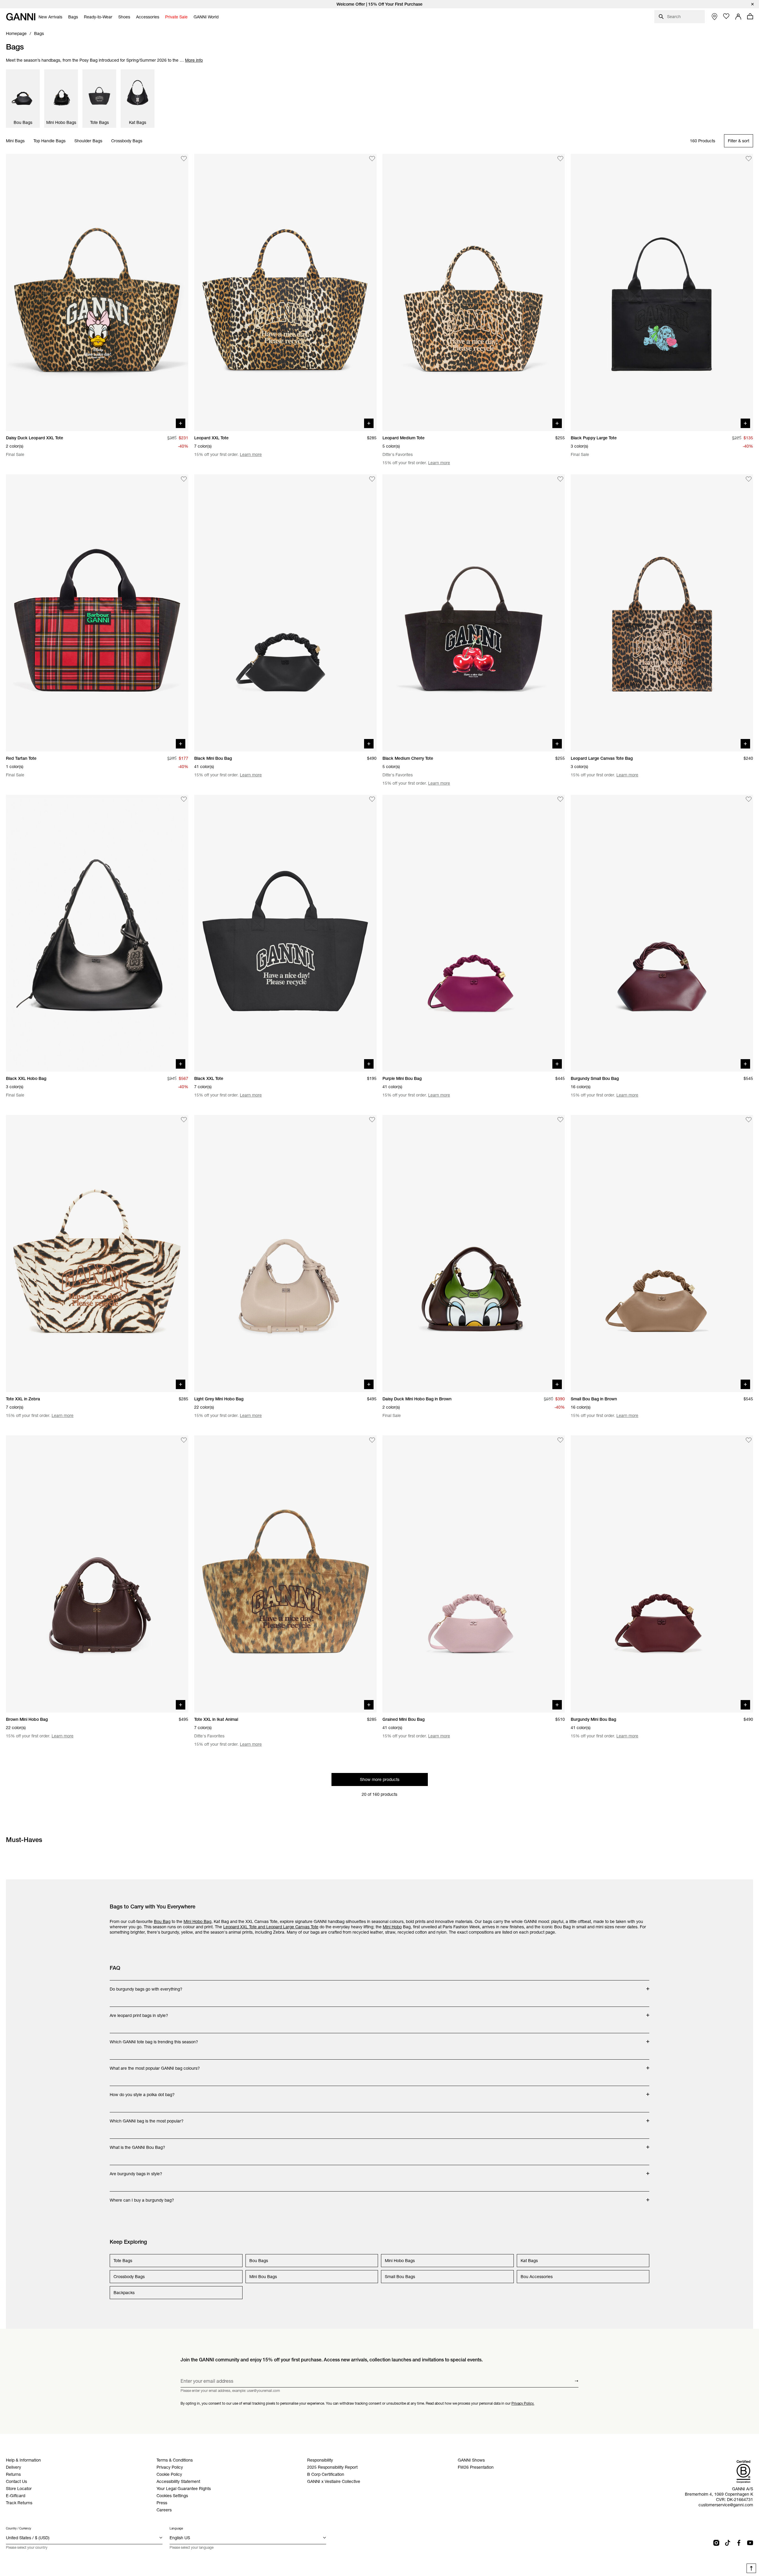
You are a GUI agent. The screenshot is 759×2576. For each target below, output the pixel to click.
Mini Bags (15, 141)
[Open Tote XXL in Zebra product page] (97, 1253)
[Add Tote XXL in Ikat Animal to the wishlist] (372, 1440)
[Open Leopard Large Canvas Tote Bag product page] (662, 613)
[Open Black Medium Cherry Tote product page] (474, 613)
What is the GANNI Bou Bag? (137, 2144)
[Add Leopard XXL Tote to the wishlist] (372, 159)
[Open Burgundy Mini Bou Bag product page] (662, 1574)
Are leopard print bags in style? (139, 2012)
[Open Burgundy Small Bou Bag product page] (662, 933)
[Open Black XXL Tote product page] (285, 933)
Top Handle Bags (50, 141)
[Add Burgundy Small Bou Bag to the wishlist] (749, 799)
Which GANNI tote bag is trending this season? (154, 2039)
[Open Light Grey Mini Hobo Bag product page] (285, 1253)
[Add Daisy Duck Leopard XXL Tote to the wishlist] (184, 159)
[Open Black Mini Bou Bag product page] (285, 613)
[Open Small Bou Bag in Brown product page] (662, 1253)
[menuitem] (50, 17)
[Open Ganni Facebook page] (739, 2543)
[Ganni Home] (21, 17)
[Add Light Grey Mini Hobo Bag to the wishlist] (372, 1120)
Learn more (251, 454)
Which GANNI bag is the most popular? (147, 2118)
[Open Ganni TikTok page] (728, 2543)
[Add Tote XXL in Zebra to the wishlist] (184, 1120)
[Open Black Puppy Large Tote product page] (662, 292)
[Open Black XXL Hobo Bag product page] (97, 933)
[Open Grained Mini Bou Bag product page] (474, 1574)
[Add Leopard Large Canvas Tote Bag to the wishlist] (749, 479)
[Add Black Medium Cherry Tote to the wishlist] (560, 479)
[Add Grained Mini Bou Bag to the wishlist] (560, 1440)
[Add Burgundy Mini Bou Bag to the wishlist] (749, 1440)
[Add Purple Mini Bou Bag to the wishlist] (560, 799)
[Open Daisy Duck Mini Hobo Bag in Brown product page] (474, 1253)
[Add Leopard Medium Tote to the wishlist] (560, 159)
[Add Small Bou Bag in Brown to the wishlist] (749, 1120)
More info (194, 60)
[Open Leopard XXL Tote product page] (285, 292)
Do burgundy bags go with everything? (146, 1986)
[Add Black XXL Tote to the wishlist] (372, 799)
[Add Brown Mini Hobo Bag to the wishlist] (184, 1440)
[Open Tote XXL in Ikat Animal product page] (285, 1574)
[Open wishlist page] (726, 16)
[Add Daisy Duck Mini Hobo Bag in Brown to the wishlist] (560, 1120)
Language (176, 2528)
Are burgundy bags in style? (136, 2171)
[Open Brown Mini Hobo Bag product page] (97, 1574)
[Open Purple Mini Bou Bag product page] (474, 933)
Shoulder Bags (88, 141)
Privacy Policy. (523, 2403)
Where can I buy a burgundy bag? (142, 2197)
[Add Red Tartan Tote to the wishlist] (184, 479)
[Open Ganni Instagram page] (716, 2543)
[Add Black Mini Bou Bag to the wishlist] (372, 479)
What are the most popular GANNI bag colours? (155, 2065)
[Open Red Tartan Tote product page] (97, 613)
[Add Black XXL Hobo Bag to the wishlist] (184, 799)
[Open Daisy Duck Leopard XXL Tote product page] (97, 292)
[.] (379, 4)
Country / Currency (19, 2528)
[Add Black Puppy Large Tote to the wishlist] (749, 159)
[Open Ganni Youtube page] (750, 2543)
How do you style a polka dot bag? (142, 2092)
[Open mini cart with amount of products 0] (750, 16)
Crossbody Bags (127, 141)
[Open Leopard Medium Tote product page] (474, 292)
